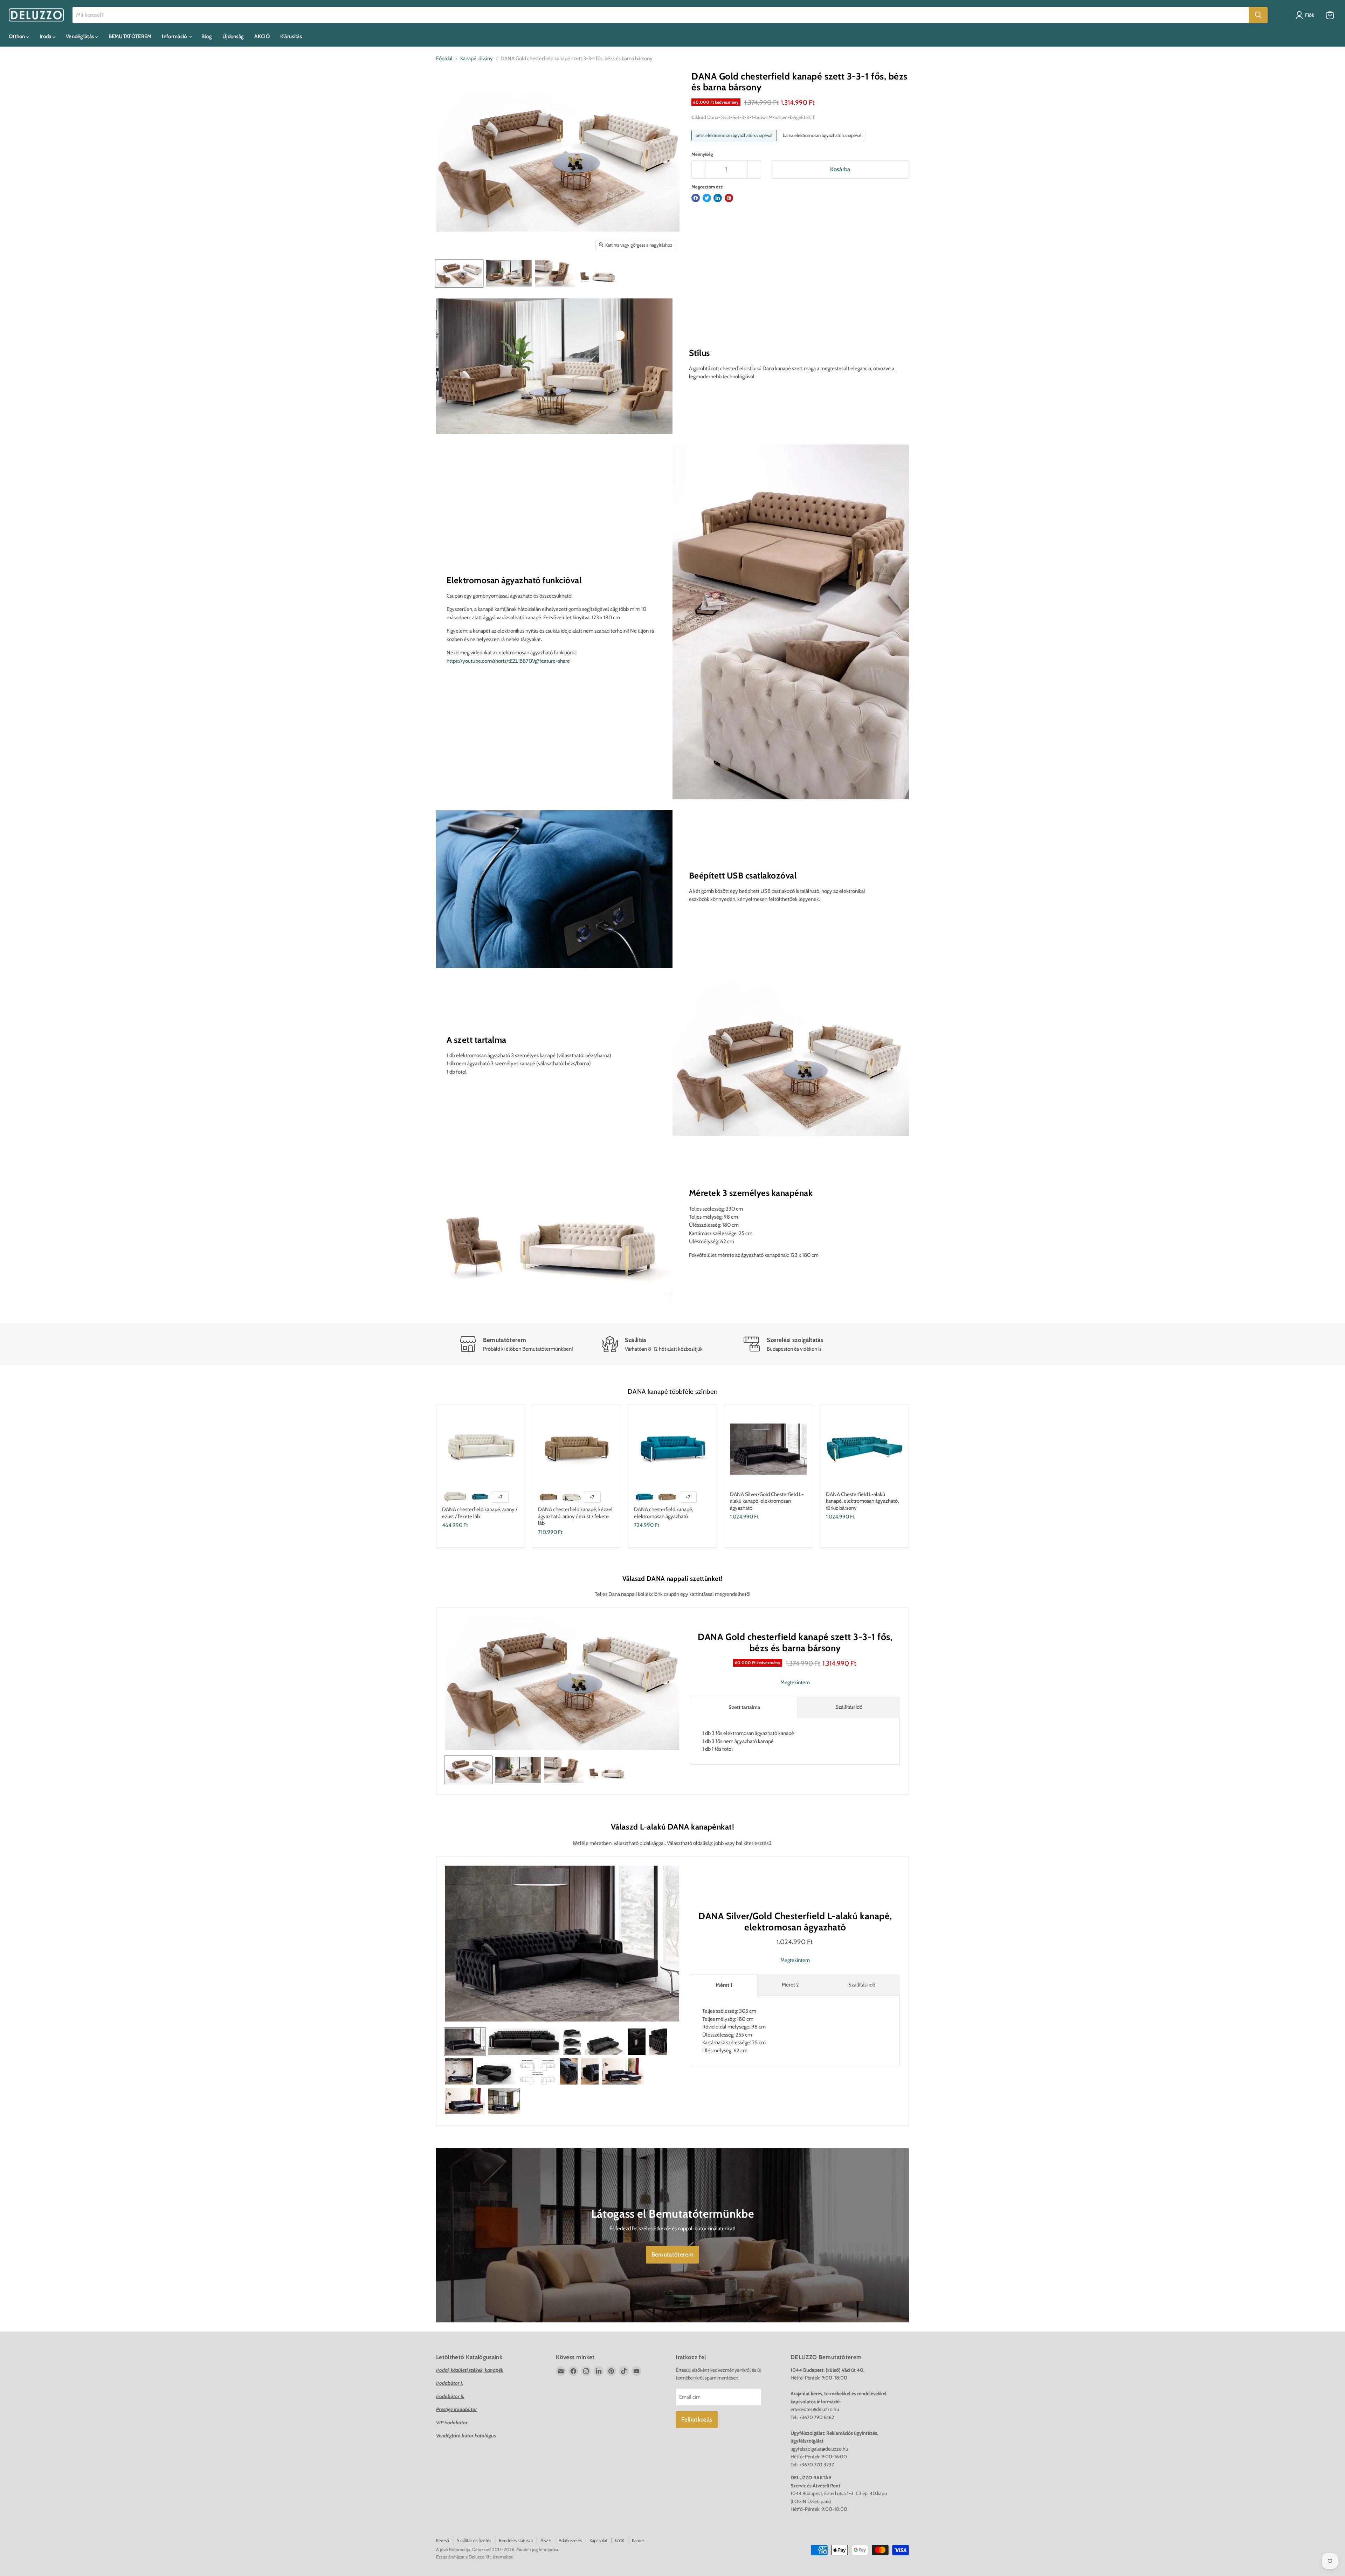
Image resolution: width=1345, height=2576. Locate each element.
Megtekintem (795, 1683)
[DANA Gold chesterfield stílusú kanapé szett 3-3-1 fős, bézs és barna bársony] (459, 273)
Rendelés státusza (516, 2540)
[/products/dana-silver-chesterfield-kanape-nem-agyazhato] (481, 1449)
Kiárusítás (291, 36)
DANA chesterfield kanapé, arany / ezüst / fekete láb (480, 1513)
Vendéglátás (81, 36)
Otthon (18, 36)
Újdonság (233, 36)
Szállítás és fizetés (474, 2540)
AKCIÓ (262, 36)
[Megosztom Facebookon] (696, 198)
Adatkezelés (570, 2540)
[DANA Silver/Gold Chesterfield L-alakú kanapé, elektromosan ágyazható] (465, 2042)
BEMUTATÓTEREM (130, 36)
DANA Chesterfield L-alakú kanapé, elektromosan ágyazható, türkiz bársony (862, 1501)
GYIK (620, 2540)
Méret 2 (790, 1985)
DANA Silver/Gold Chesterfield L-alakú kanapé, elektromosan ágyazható (767, 1501)
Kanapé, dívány (477, 59)
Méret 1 (724, 1985)
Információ (175, 36)
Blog (207, 36)
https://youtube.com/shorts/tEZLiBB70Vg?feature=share (508, 661)
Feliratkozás (697, 2419)
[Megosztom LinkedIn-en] (718, 198)
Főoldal (444, 59)
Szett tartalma (744, 1707)
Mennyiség (702, 154)
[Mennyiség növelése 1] (754, 169)
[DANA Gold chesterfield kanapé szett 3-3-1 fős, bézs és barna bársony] (509, 273)
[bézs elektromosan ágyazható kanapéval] (735, 143)
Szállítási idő (849, 1707)
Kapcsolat (598, 2540)
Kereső (443, 2540)
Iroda (46, 36)
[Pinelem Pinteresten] (729, 198)
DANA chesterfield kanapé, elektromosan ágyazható (664, 1513)
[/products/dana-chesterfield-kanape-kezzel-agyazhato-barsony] (577, 1449)
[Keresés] (1258, 15)
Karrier (638, 2540)
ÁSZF (546, 2540)
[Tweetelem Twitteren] (707, 198)
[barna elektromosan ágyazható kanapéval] (823, 143)
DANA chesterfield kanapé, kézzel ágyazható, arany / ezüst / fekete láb (575, 1516)
